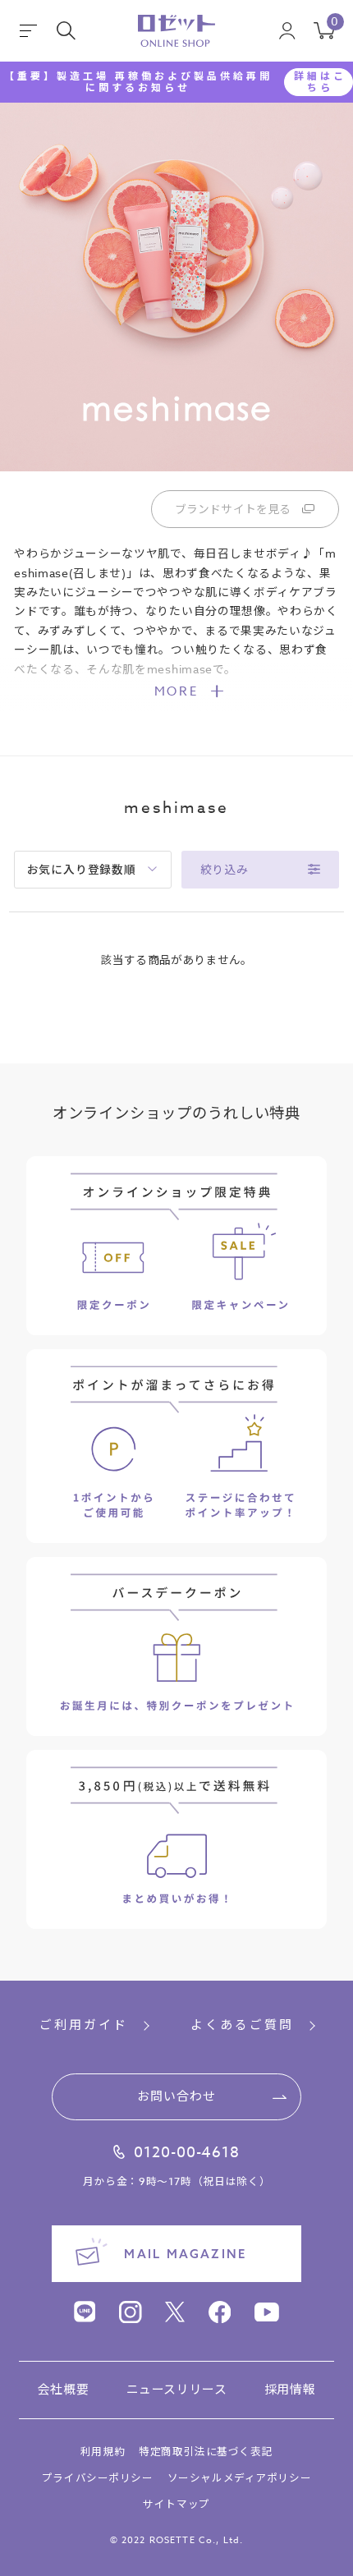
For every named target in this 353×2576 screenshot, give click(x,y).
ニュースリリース (177, 2390)
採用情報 (290, 2390)
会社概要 (63, 2390)
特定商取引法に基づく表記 (206, 2452)
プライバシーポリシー (98, 2478)
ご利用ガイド (84, 2026)
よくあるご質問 (242, 2026)
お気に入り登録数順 (82, 870)
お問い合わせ (177, 2096)
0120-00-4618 (187, 2153)
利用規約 (103, 2452)
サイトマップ (176, 2504)
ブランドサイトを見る (233, 509)
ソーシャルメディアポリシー (239, 2478)
